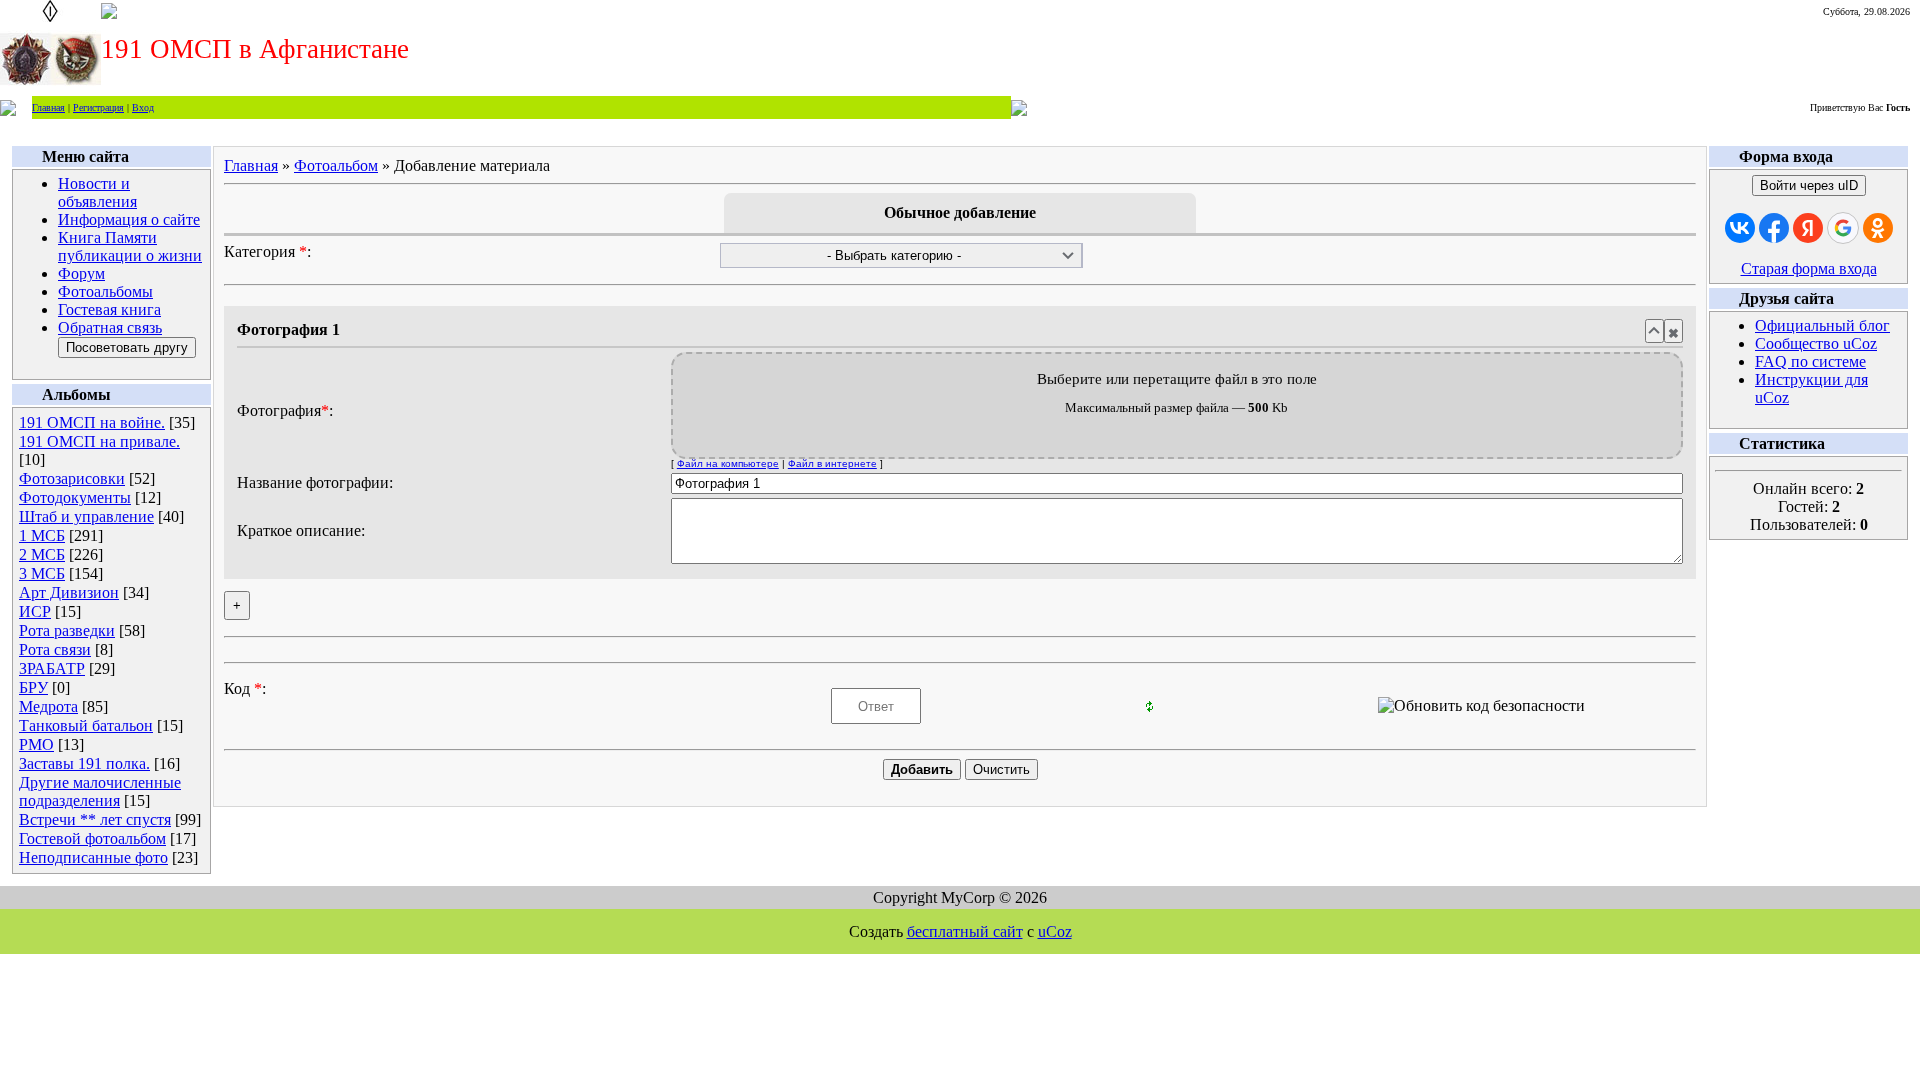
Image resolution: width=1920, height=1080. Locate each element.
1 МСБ (42, 535)
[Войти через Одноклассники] (1878, 228)
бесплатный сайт (965, 931)
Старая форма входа (1809, 268)
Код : (245, 688)
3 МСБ (42, 573)
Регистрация (98, 107)
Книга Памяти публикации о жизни (130, 246)
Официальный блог (1822, 325)
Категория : (267, 251)
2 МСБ (42, 554)
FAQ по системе (1810, 361)
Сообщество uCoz (1816, 343)
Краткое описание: (301, 530)
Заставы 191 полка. (84, 763)
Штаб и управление (86, 516)
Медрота (48, 706)
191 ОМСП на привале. (99, 441)
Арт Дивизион (69, 592)
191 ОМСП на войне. (92, 422)
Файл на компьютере (728, 463)
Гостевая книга (109, 309)
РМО (36, 744)
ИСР (35, 611)
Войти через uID (1809, 185)
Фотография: (285, 410)
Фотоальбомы (105, 291)
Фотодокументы (75, 497)
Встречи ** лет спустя (95, 819)
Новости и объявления (97, 192)
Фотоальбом (336, 165)
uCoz (1055, 931)
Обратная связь (110, 327)
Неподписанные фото (93, 857)
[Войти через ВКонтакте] (1740, 228)
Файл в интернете (832, 463)
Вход (143, 107)
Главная (48, 107)
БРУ (33, 687)
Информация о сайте (129, 219)
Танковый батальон (86, 725)
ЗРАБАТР (52, 668)
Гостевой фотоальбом (92, 838)
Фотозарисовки (72, 478)
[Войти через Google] (1843, 228)
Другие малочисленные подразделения (100, 791)
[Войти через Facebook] (1774, 228)
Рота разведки (67, 630)
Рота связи (55, 649)
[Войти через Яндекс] (1808, 228)
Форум (81, 273)
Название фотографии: (315, 482)
